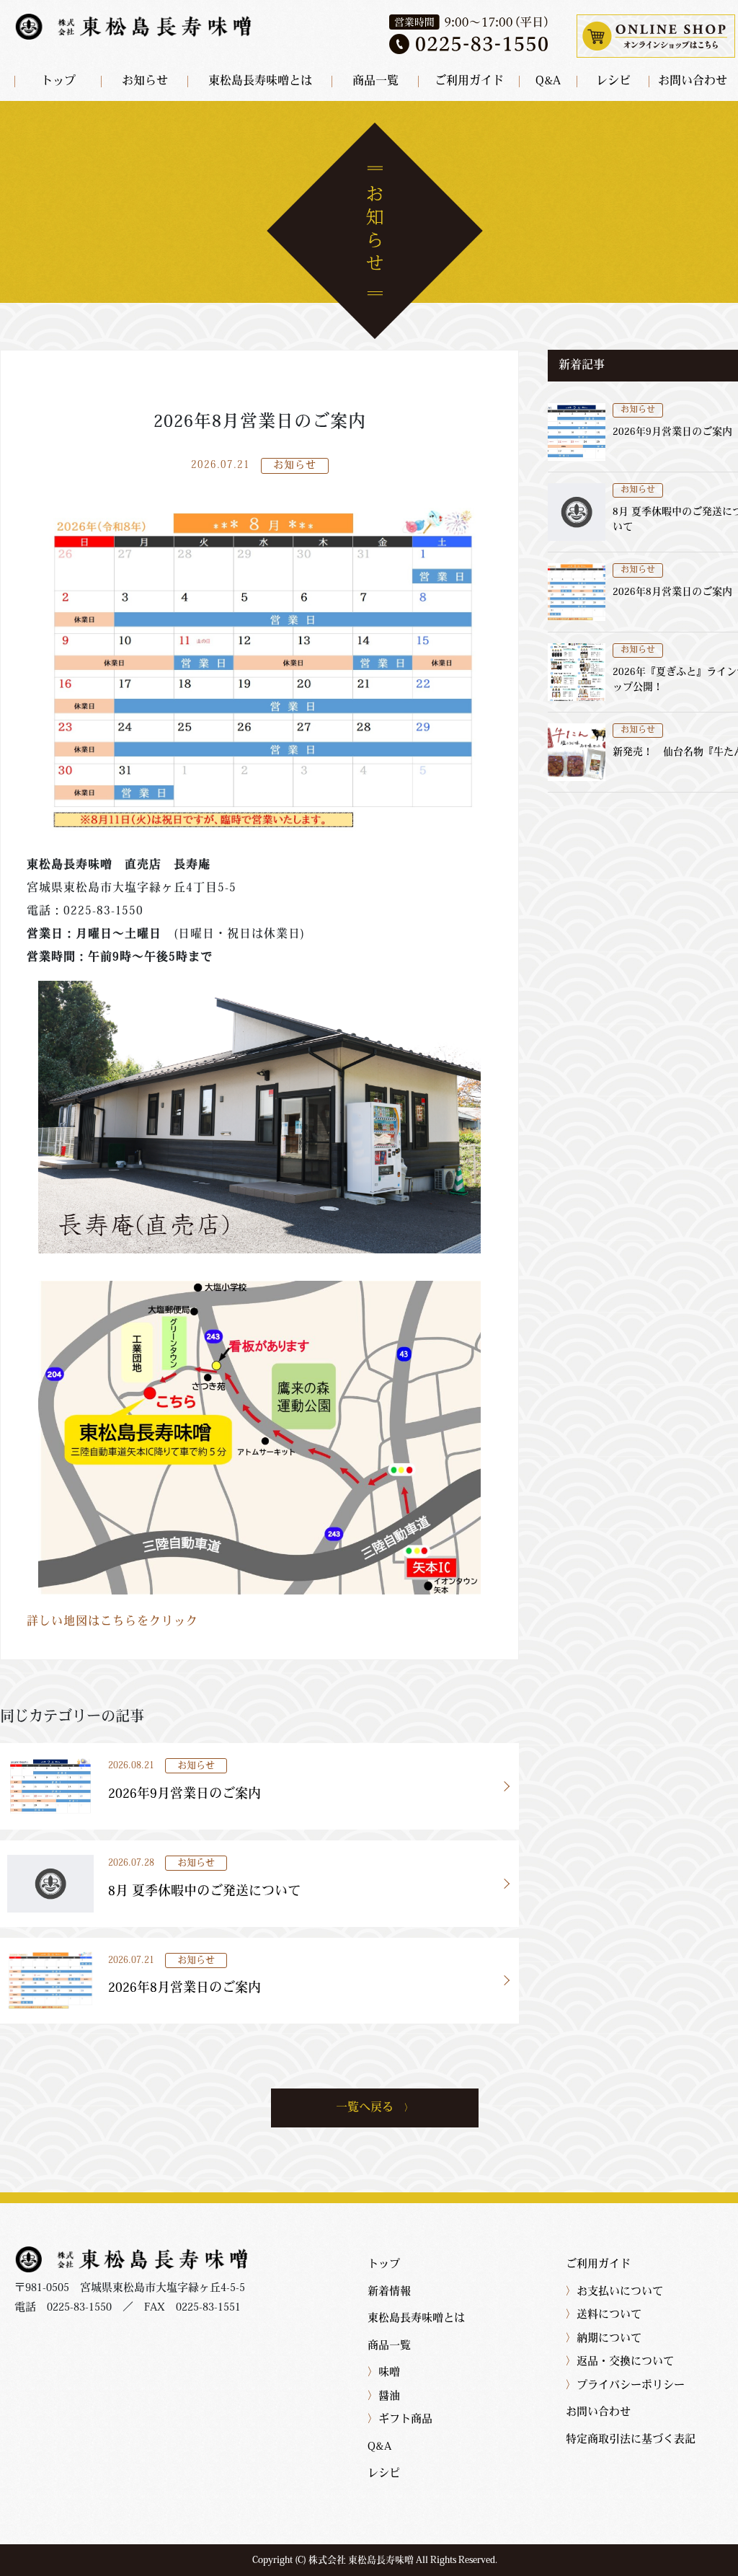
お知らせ (145, 81)
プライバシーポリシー (625, 2386)
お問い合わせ (693, 81)
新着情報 (389, 2292)
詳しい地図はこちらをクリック (112, 1622)
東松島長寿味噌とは (260, 81)
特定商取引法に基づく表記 (631, 2440)
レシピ (613, 81)
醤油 (384, 2397)
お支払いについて (614, 2292)
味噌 (384, 2373)
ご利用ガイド (469, 81)
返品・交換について (620, 2362)
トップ (58, 81)
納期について (604, 2339)
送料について (604, 2315)
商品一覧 (375, 81)
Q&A (548, 81)
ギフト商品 (400, 2420)
